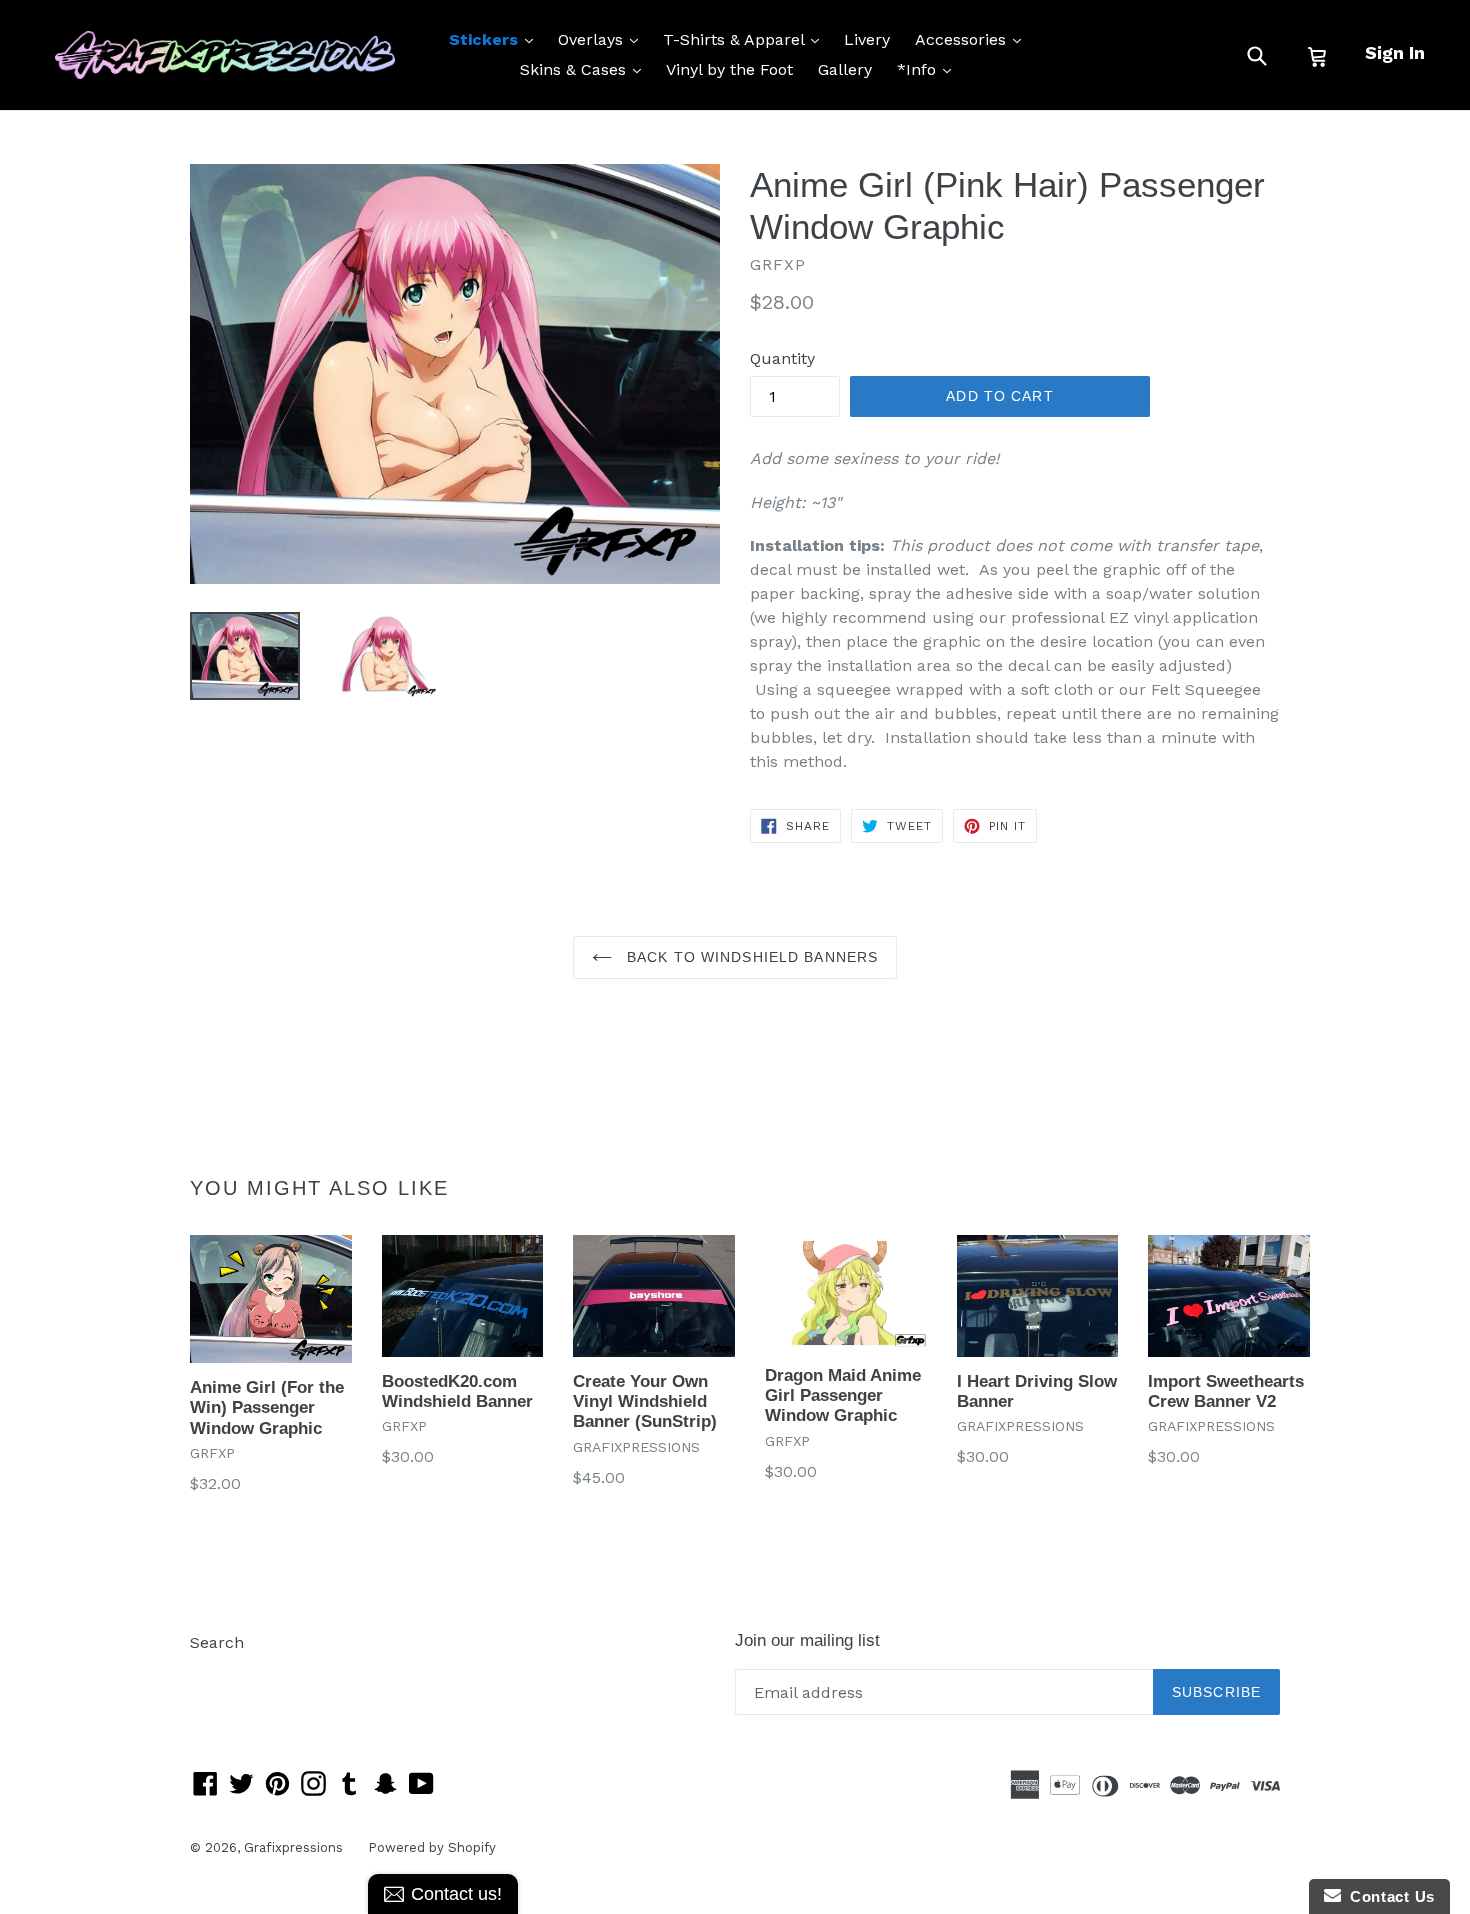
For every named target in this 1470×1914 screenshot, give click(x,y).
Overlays (603, 39)
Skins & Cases (585, 69)
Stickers (496, 39)
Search (217, 1642)
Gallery (845, 69)
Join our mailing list (807, 1640)
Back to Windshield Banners (750, 957)
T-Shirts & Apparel (746, 39)
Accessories (973, 39)
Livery (867, 39)
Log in (213, 1672)
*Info (929, 69)
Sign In (1395, 52)
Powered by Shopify (432, 1847)
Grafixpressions (293, 1847)
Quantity (782, 358)
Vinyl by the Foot (729, 69)
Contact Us (1388, 1896)
